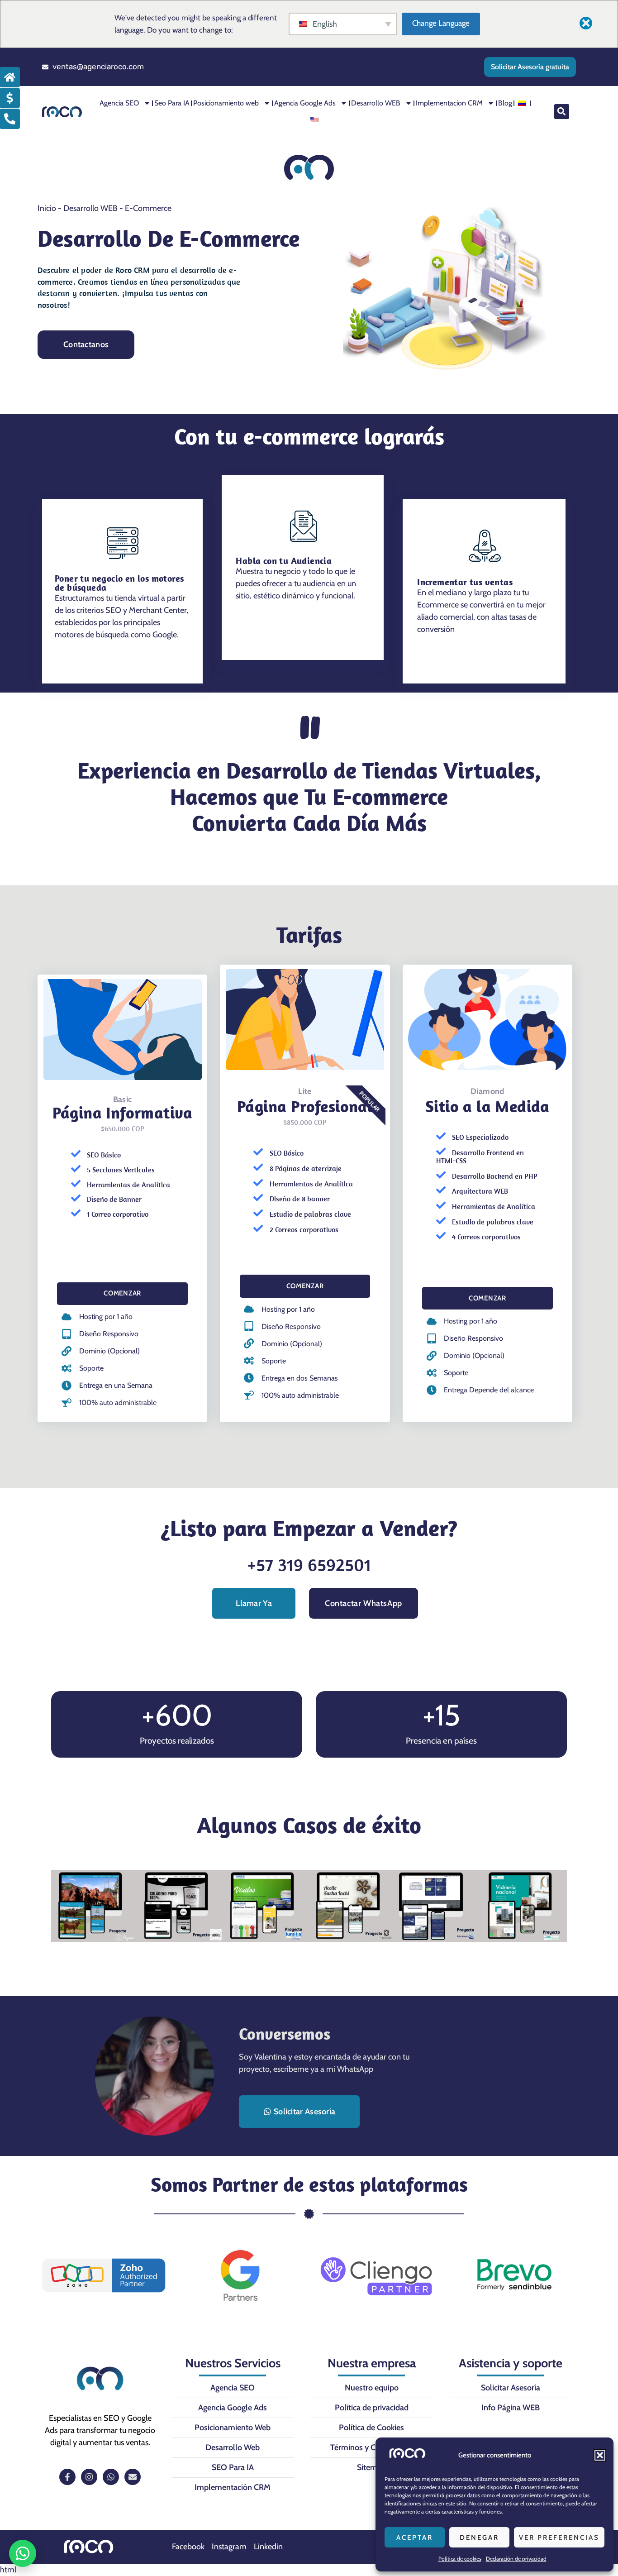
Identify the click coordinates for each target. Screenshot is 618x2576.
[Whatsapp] (111, 2477)
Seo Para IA (172, 103)
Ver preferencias (559, 2538)
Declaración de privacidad (516, 2559)
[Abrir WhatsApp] (23, 2553)
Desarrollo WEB (376, 103)
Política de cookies (460, 2559)
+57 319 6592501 (309, 1564)
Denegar (479, 2538)
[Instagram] (89, 2477)
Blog (505, 103)
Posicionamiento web (226, 103)
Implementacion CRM (449, 103)
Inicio (47, 208)
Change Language (441, 23)
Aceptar (415, 2538)
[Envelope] (133, 2477)
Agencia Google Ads (305, 103)
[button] (600, 2455)
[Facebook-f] (67, 2477)
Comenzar (122, 1293)
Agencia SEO (119, 103)
